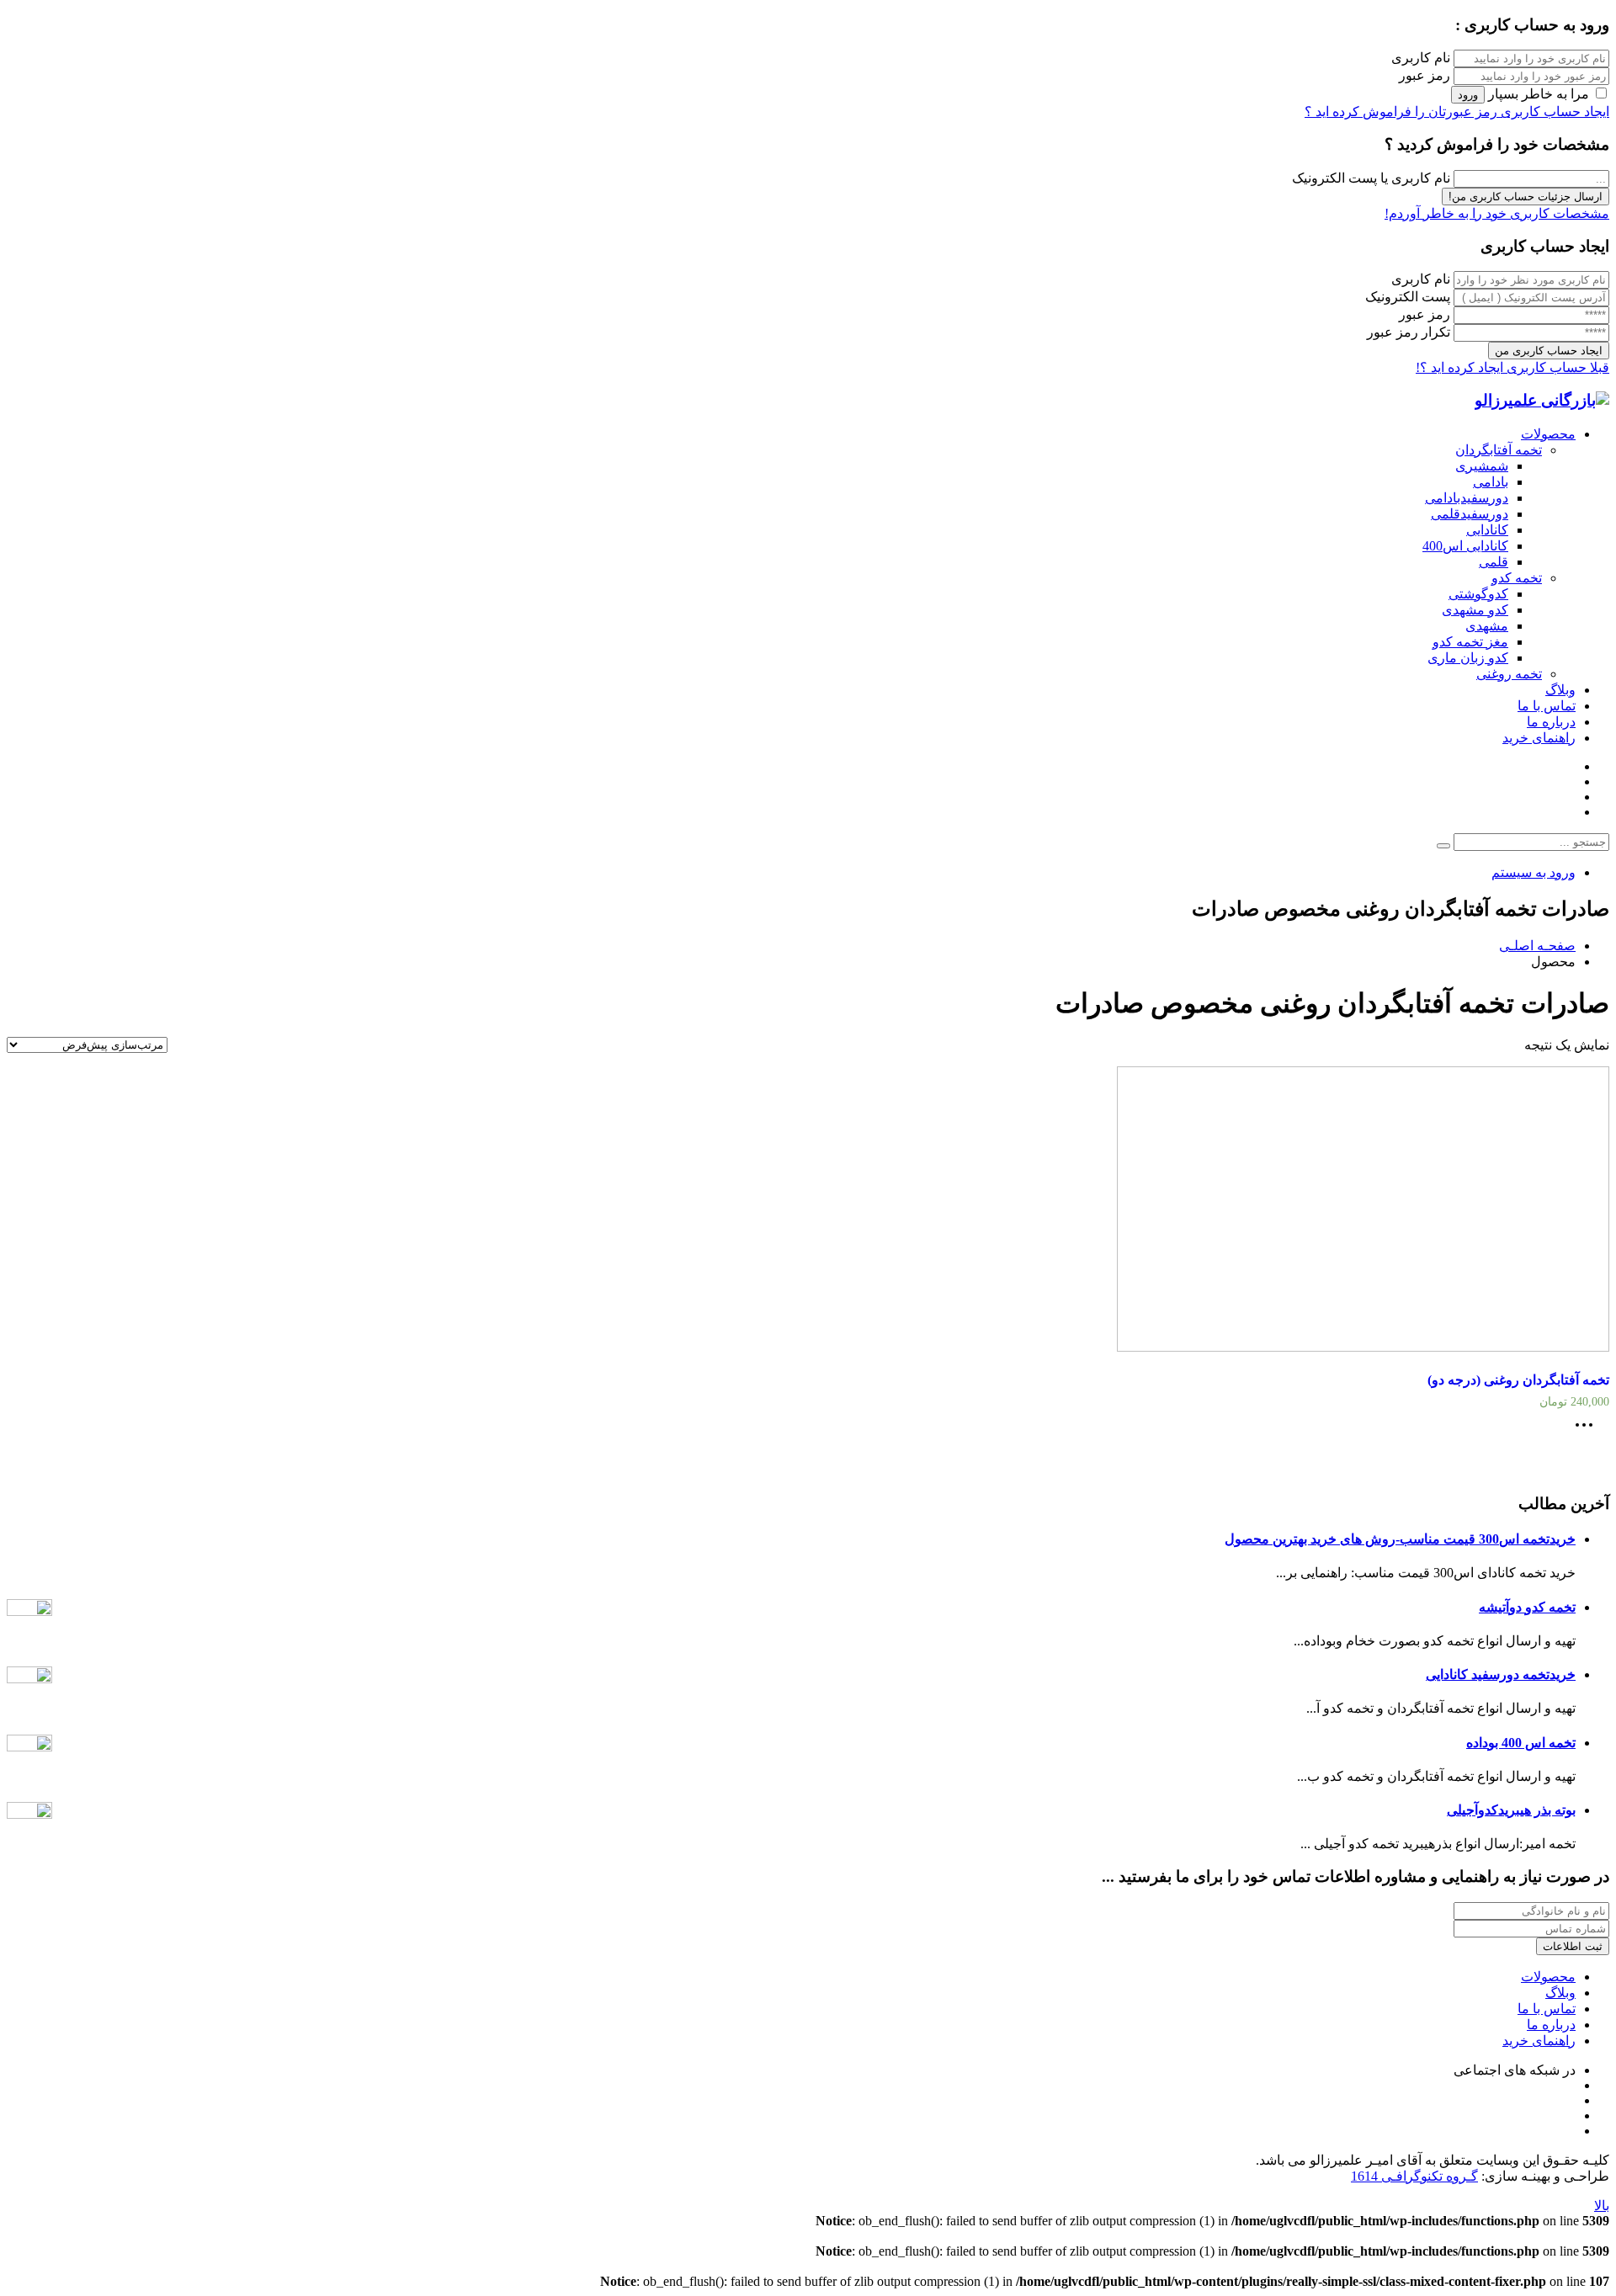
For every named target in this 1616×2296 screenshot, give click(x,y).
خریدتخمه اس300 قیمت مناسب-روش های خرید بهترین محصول (1400, 1539)
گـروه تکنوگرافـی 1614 (1414, 2176)
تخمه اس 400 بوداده (1521, 1743)
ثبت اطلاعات (1573, 1946)
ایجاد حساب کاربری (1553, 112)
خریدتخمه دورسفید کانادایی (1501, 1674)
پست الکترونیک (1408, 297)
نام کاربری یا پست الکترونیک (1371, 178)
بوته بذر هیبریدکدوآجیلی (1511, 1810)
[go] (1443, 846)
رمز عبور (1425, 75)
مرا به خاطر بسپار (1539, 94)
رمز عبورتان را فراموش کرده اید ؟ (1401, 112)
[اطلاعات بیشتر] (1588, 1430)
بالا (1602, 2206)
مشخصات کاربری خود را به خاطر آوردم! (1497, 213)
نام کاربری (1421, 58)
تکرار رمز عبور (1409, 332)
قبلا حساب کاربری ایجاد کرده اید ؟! (1512, 367)
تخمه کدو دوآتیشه (1527, 1607)
